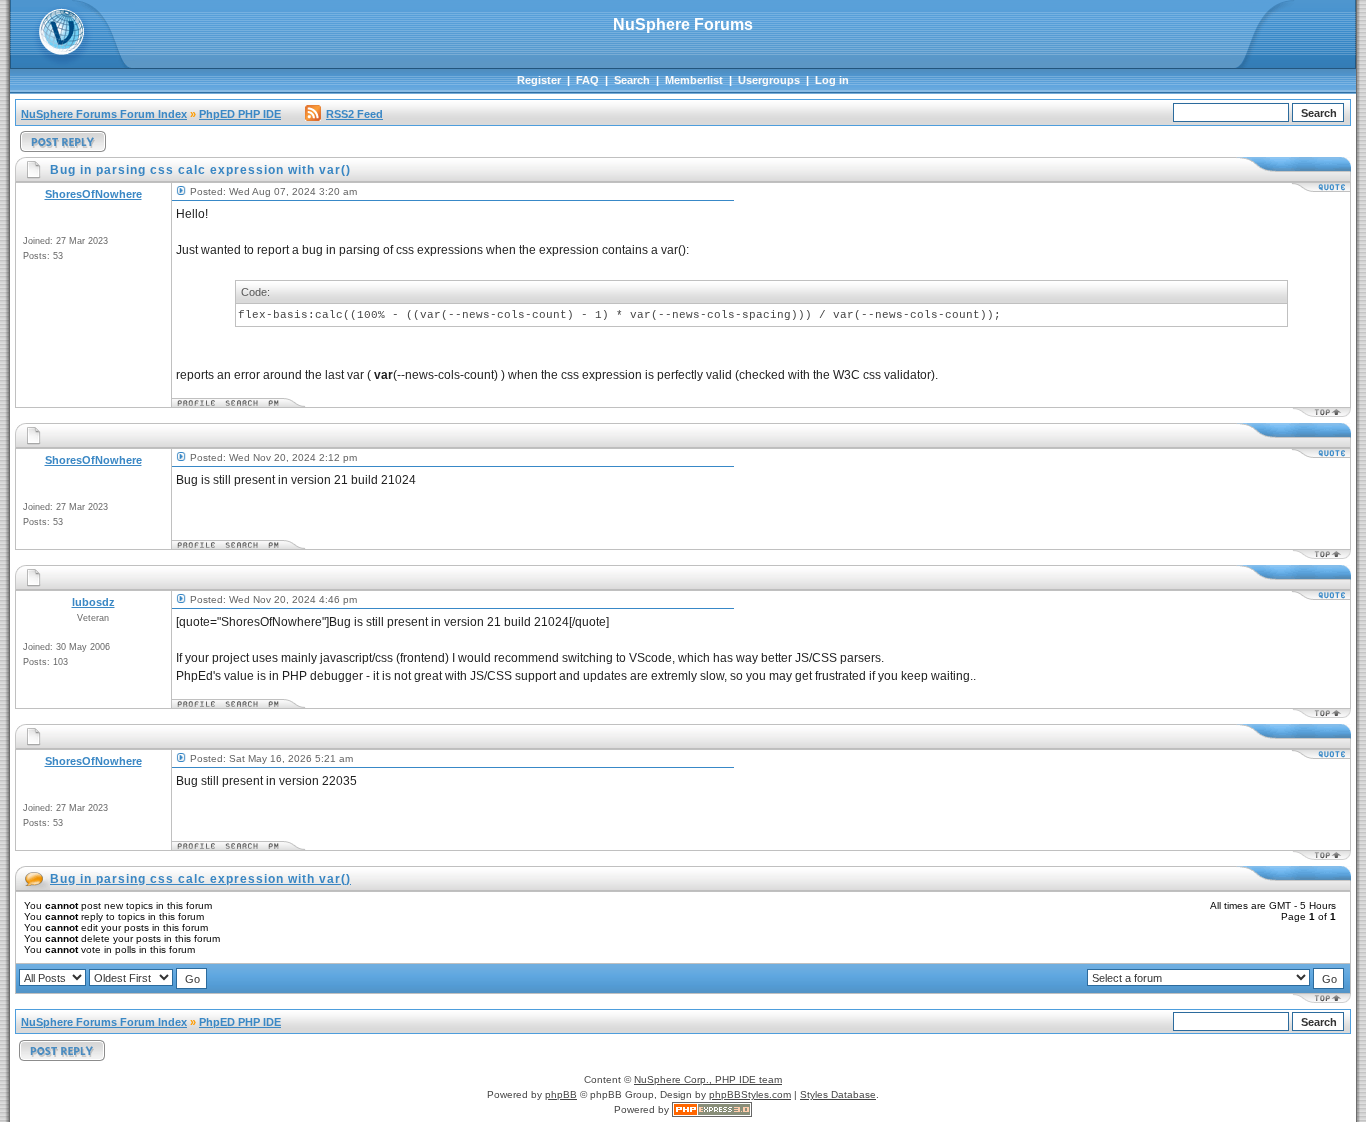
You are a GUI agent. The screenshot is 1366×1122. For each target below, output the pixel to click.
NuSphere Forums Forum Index (104, 114)
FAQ (587, 80)
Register (539, 80)
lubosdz (93, 602)
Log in (832, 80)
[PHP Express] (712, 1109)
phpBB (561, 1094)
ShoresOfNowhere (93, 194)
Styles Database (838, 1094)
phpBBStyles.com (750, 1094)
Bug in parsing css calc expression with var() (200, 879)
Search (632, 80)
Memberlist (694, 80)
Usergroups (769, 80)
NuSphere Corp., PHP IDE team (708, 1079)
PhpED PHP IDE (240, 114)
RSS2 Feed (354, 114)
